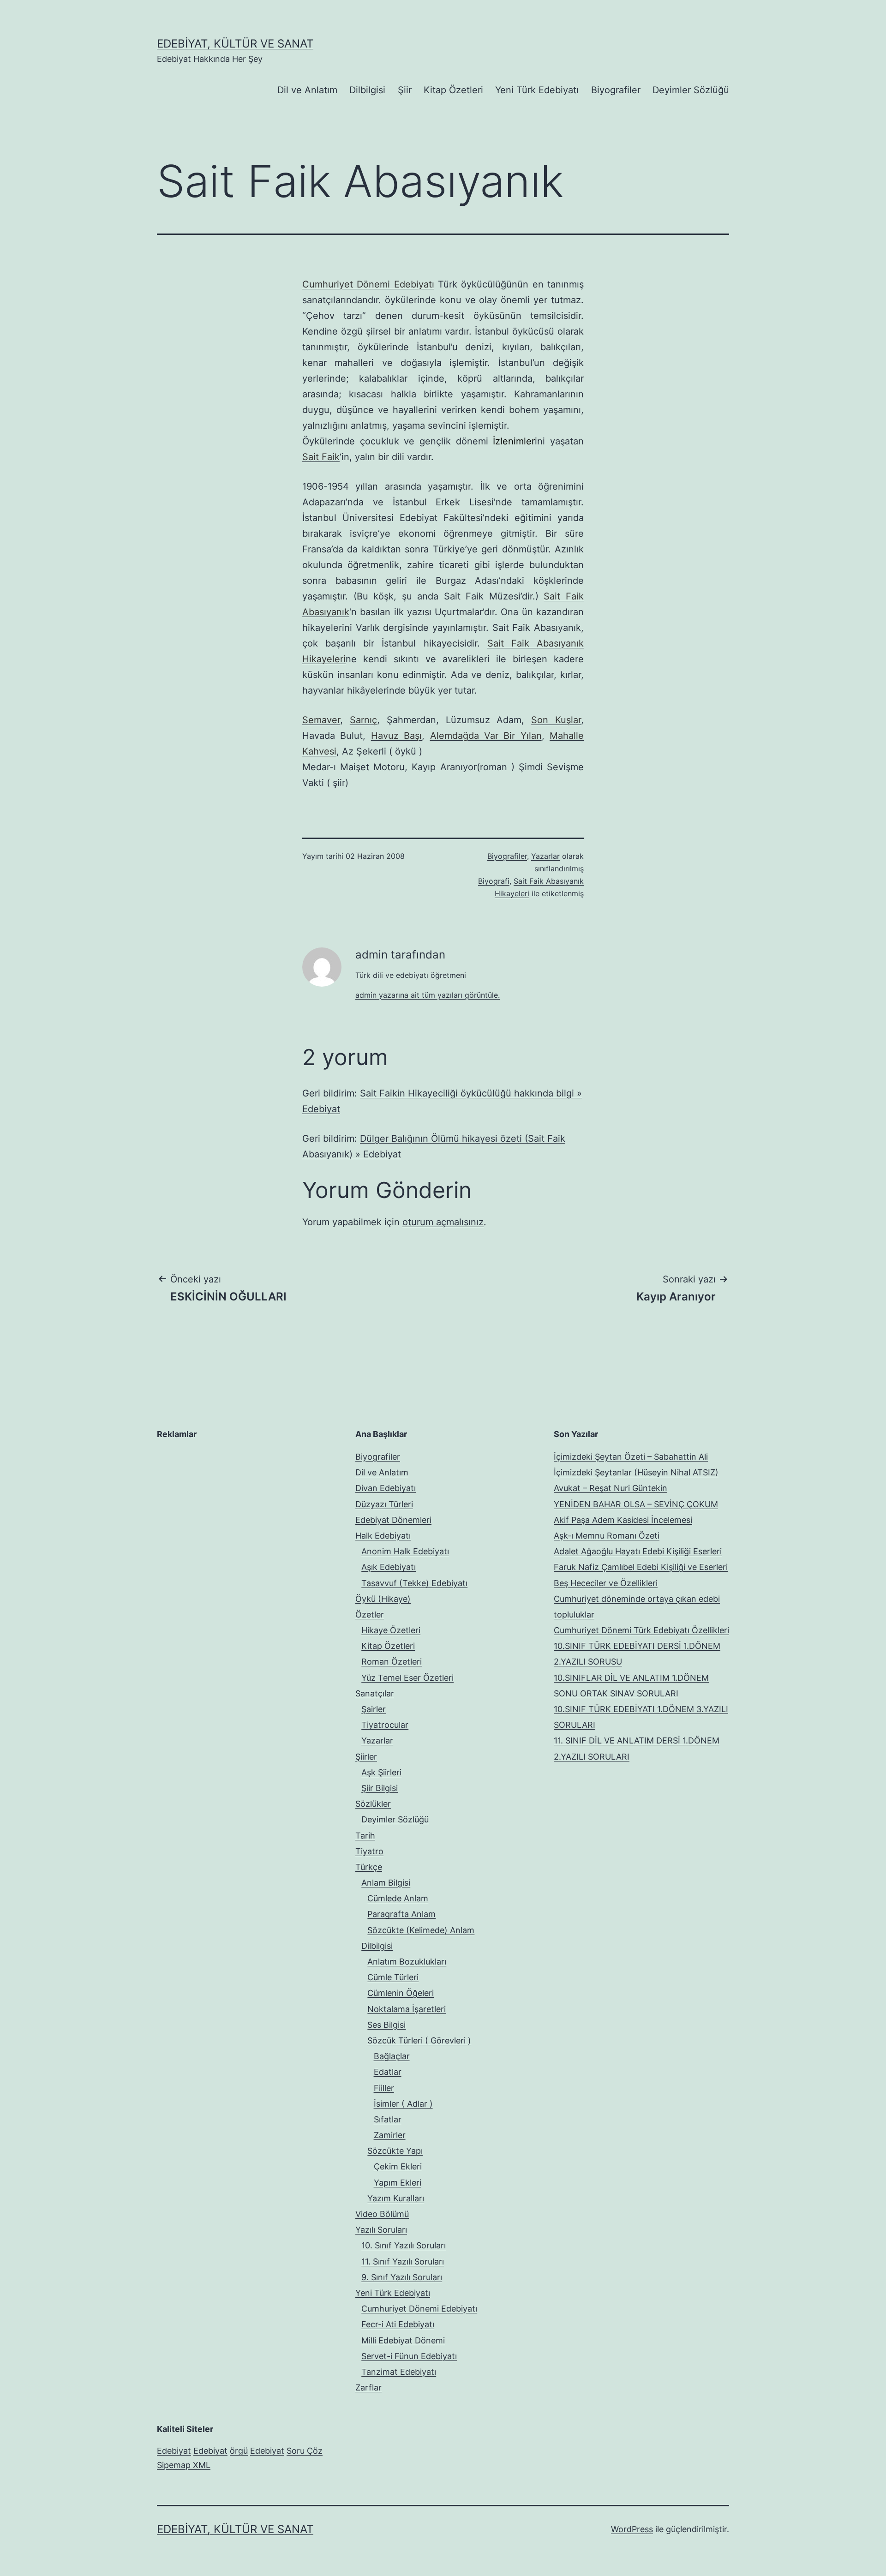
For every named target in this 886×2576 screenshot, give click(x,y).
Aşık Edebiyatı (389, 1567)
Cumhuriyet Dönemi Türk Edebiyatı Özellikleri (641, 1630)
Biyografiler (616, 90)
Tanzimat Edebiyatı (399, 2372)
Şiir (405, 90)
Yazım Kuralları (396, 2198)
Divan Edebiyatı (386, 1488)
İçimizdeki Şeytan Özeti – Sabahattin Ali (631, 1457)
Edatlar (388, 2072)
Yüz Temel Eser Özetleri (407, 1678)
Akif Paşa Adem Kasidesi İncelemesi (623, 1520)
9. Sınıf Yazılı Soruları (402, 2277)
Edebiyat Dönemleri (393, 1520)
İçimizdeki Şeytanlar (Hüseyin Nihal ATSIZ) (636, 1472)
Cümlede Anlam (398, 1898)
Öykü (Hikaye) (383, 1599)
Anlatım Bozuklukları (407, 1962)
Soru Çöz (305, 2451)
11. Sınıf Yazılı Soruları (403, 2261)
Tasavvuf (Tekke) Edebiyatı (414, 1583)
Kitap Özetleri (453, 90)
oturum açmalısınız (443, 1222)
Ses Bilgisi (386, 2025)
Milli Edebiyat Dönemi (403, 2340)
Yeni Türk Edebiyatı (537, 90)
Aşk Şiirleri (381, 1772)
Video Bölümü (382, 2214)
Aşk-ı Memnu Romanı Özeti (607, 1536)
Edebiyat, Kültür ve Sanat (235, 44)
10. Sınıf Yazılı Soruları (404, 2245)
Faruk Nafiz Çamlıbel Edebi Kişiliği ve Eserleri (641, 1567)
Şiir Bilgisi (380, 1788)
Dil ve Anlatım (307, 90)
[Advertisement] (226, 1507)
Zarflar (368, 2387)
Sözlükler (373, 1804)
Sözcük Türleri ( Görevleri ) (419, 2040)
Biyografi (494, 881)
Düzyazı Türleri (384, 1504)
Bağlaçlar (392, 2056)
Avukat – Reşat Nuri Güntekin (611, 1488)
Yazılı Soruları (381, 2230)
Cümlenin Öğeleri (401, 1993)
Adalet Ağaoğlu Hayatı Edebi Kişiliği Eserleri (638, 1551)
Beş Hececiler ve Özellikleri (606, 1583)
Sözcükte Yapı (395, 2151)
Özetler (370, 1614)
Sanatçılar (375, 1693)
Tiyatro (369, 1851)
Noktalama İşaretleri (407, 2009)
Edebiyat (174, 2451)
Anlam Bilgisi (386, 1883)
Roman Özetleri (392, 1662)
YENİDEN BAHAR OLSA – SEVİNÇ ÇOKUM (636, 1504)
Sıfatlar (388, 2119)
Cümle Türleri (393, 1977)
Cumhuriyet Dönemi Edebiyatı (419, 2309)
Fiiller (384, 2088)
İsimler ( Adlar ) (403, 2104)
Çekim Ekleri (398, 2166)
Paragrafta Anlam (401, 1914)
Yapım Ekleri (398, 2183)
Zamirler (390, 2135)
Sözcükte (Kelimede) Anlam (421, 1930)
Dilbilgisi (367, 90)
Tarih (365, 1836)
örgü (239, 2451)
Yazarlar (545, 856)
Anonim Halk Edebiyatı (405, 1551)
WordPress (632, 2529)
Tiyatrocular (385, 1725)
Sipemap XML (184, 2465)
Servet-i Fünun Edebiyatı (409, 2356)
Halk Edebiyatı (383, 1536)
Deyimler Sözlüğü (691, 90)
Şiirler (366, 1757)
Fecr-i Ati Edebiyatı (398, 2324)
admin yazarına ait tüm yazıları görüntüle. (428, 995)
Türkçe (369, 1867)
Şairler (374, 1709)
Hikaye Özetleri (391, 1630)
